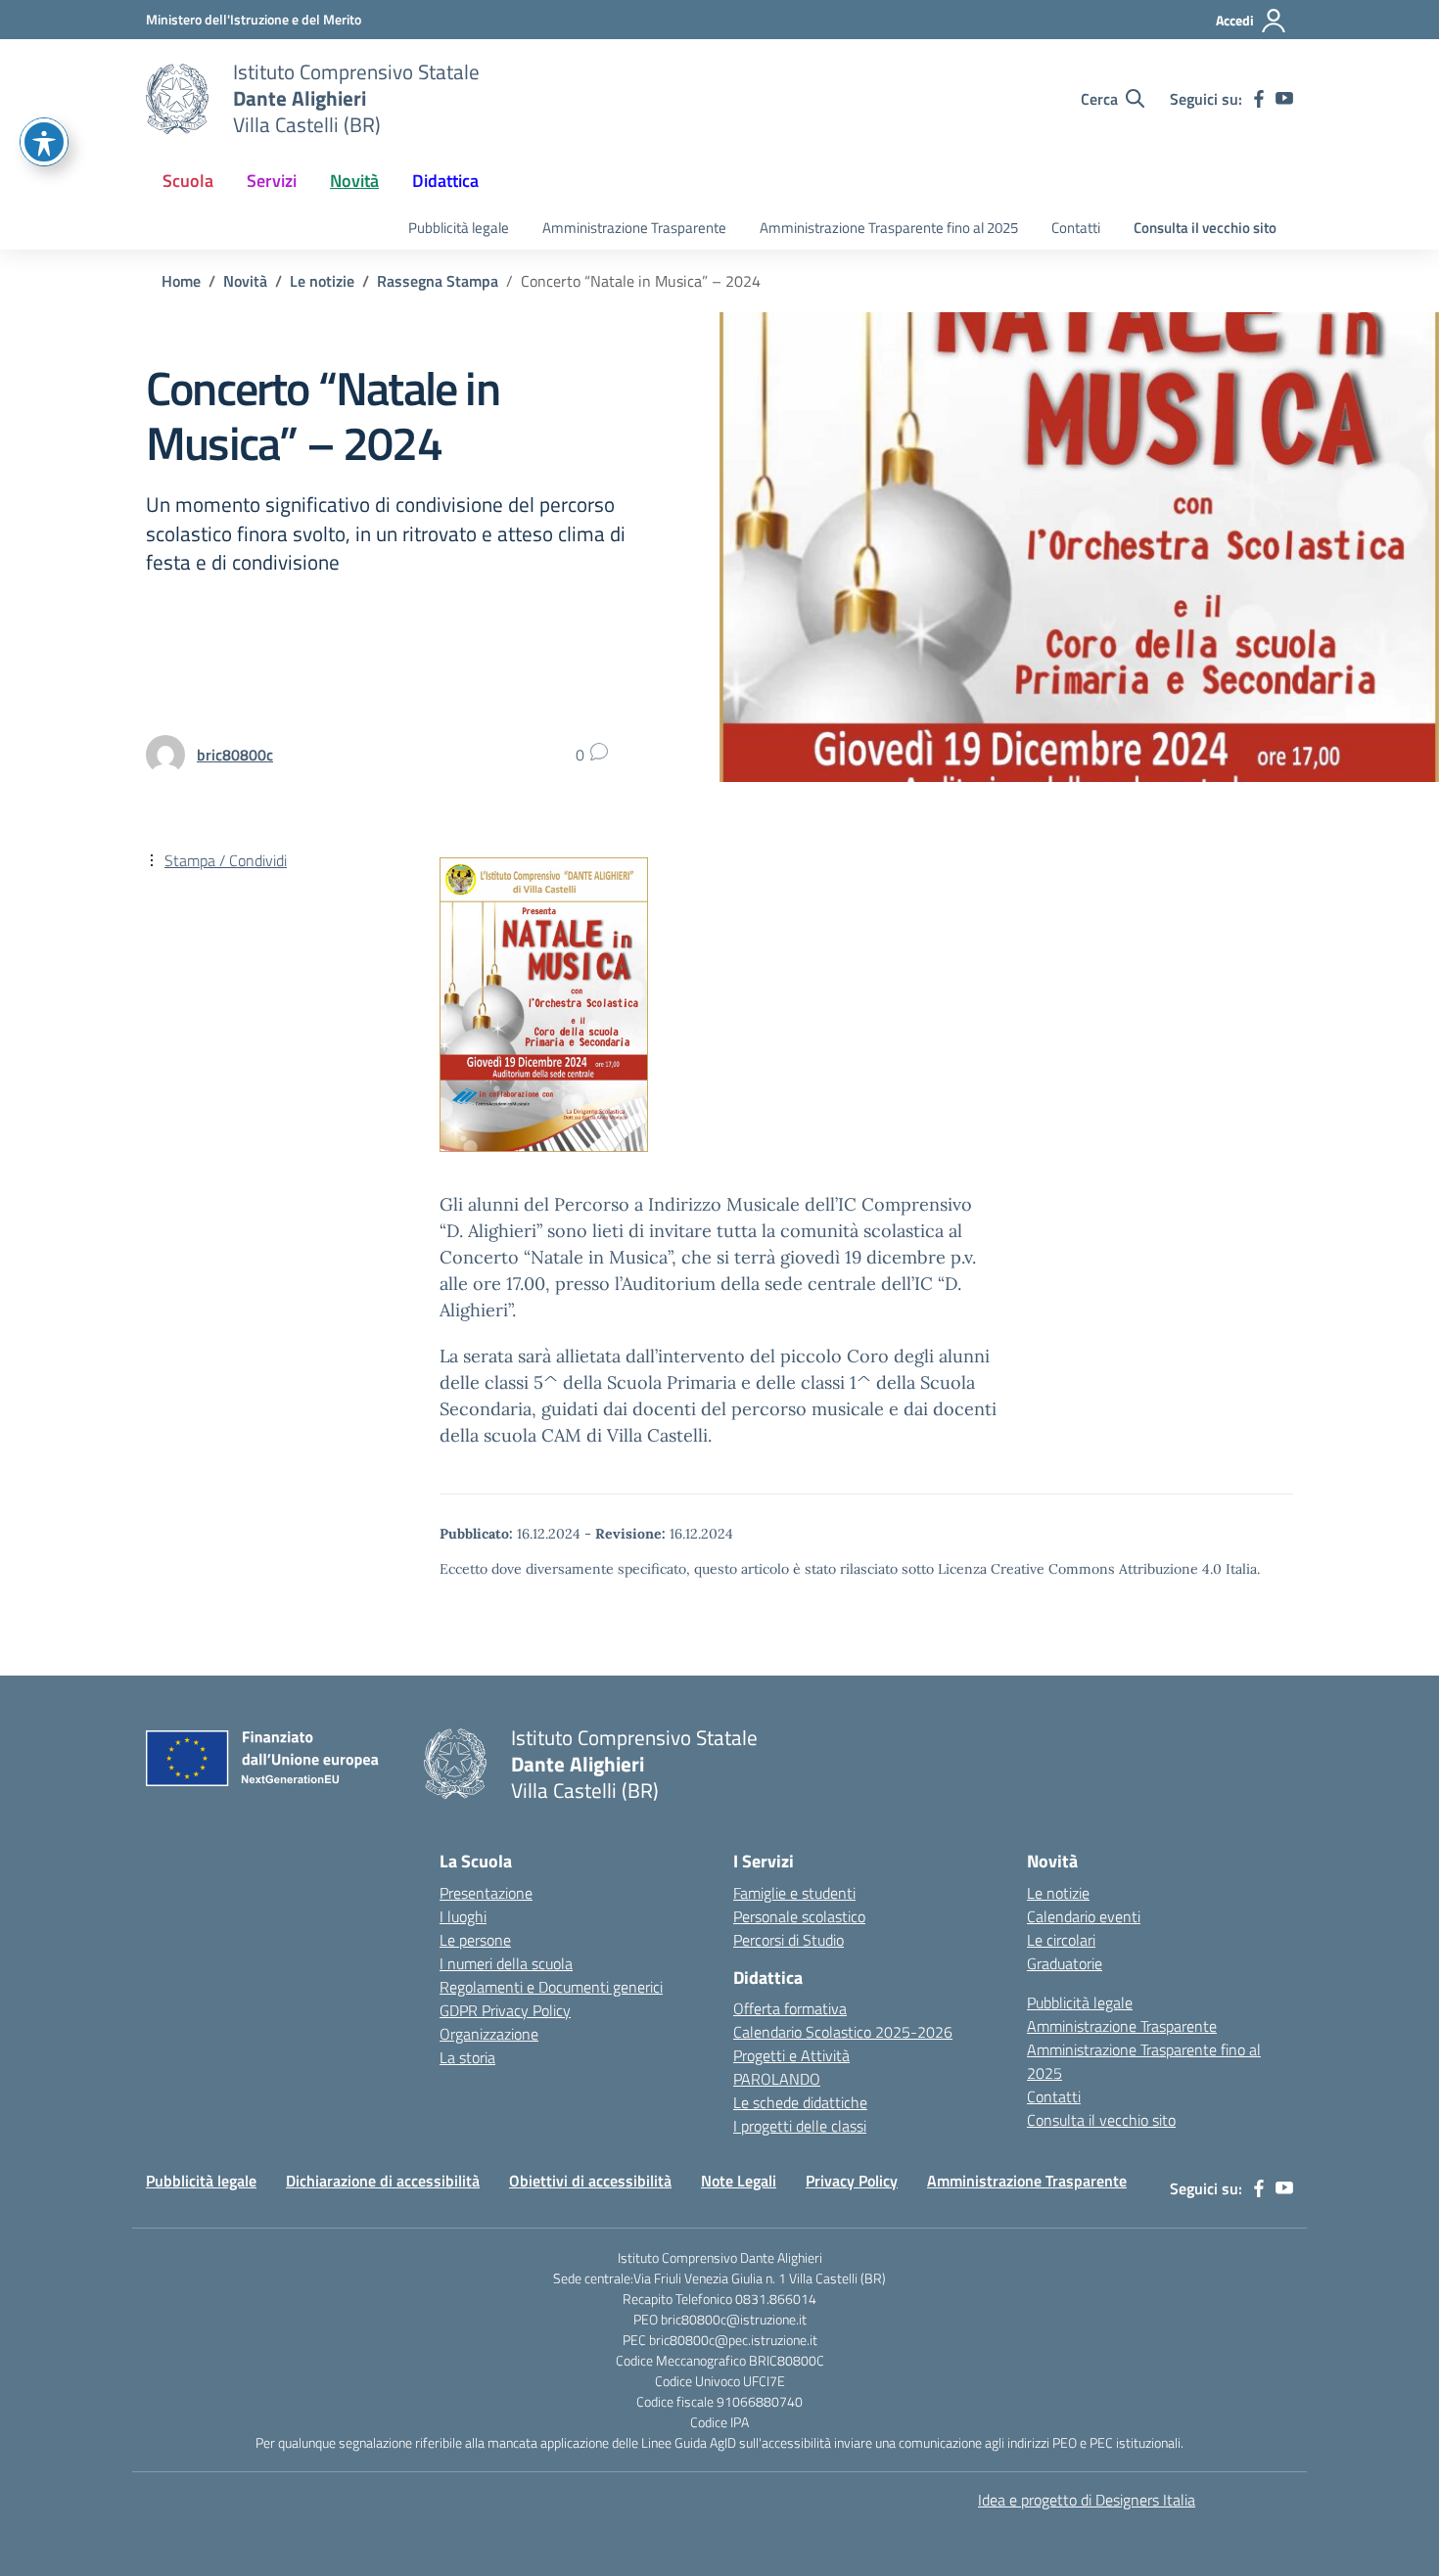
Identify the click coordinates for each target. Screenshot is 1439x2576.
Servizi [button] (272, 181)
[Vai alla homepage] (177, 99)
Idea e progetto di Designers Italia (1087, 2500)
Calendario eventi (1084, 1916)
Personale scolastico (799, 1916)
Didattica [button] (445, 181)
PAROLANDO (777, 2079)
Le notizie (1058, 1893)
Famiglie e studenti (794, 1893)
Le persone (475, 1940)
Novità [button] (354, 181)
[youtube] (1284, 99)
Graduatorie (1065, 1963)
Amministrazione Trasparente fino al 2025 (889, 228)
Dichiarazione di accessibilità (383, 2181)
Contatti (1076, 228)
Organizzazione (489, 2034)
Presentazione (486, 1893)
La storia (467, 2057)
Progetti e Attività (791, 2055)
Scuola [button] (188, 181)
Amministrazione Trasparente (634, 228)
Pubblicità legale (459, 228)
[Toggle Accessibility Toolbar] (44, 142)
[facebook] (1259, 99)
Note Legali (739, 2181)
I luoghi (463, 1916)
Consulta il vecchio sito (1205, 228)
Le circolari (1061, 1940)
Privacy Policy (852, 2181)
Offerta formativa (790, 2008)
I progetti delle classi (800, 2126)
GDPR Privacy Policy (505, 2010)
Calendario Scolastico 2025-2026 (843, 2032)
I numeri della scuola (506, 1963)
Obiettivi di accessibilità (590, 2181)
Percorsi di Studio (789, 1940)
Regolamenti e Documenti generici (551, 1987)
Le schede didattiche (800, 2102)
